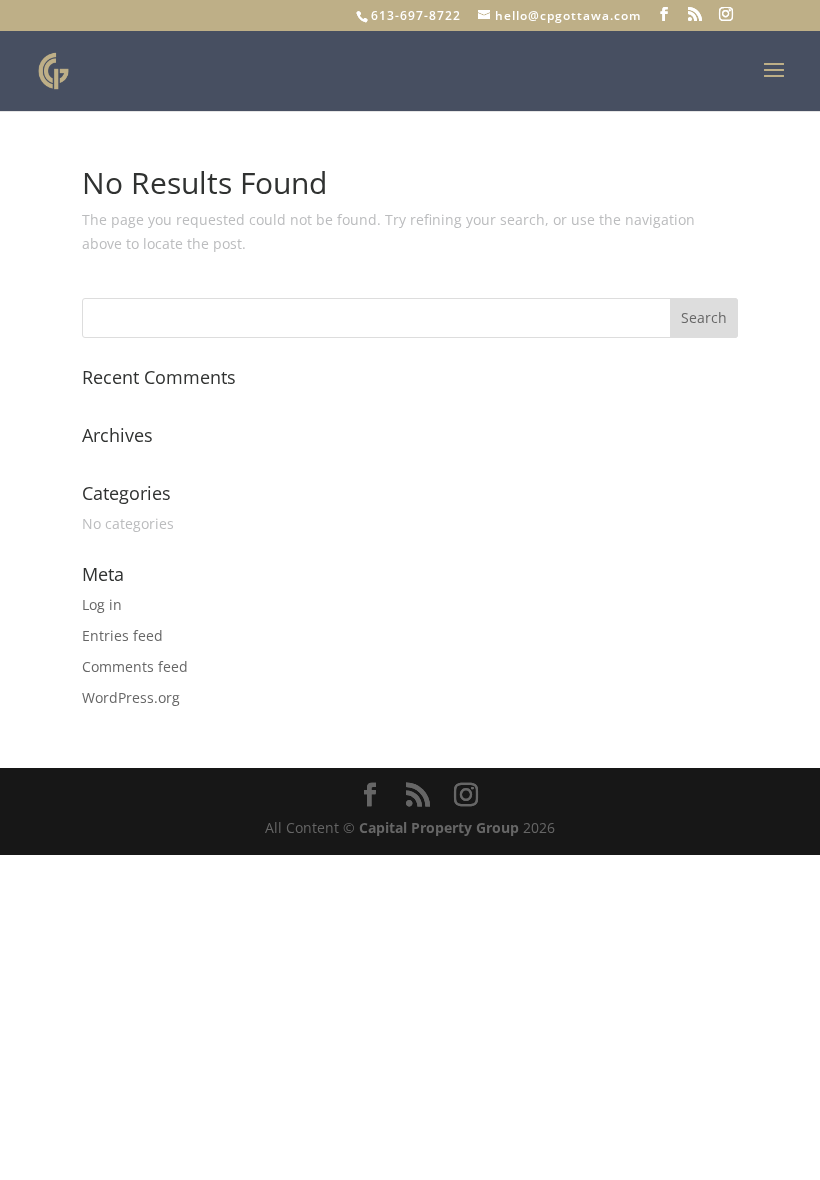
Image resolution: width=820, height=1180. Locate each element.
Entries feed (122, 635)
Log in (102, 604)
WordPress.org (131, 697)
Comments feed (135, 666)
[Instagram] (726, 14)
